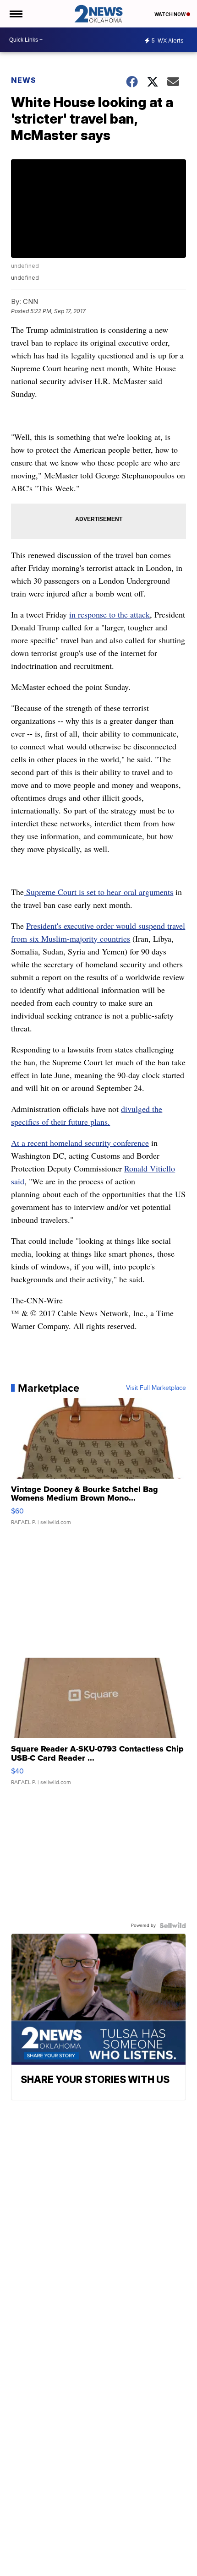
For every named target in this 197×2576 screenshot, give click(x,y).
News (24, 80)
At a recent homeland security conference (80, 1143)
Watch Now (170, 14)
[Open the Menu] (15, 14)
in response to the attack (109, 614)
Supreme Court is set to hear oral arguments (98, 892)
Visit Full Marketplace (156, 1388)
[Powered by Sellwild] (173, 1925)
